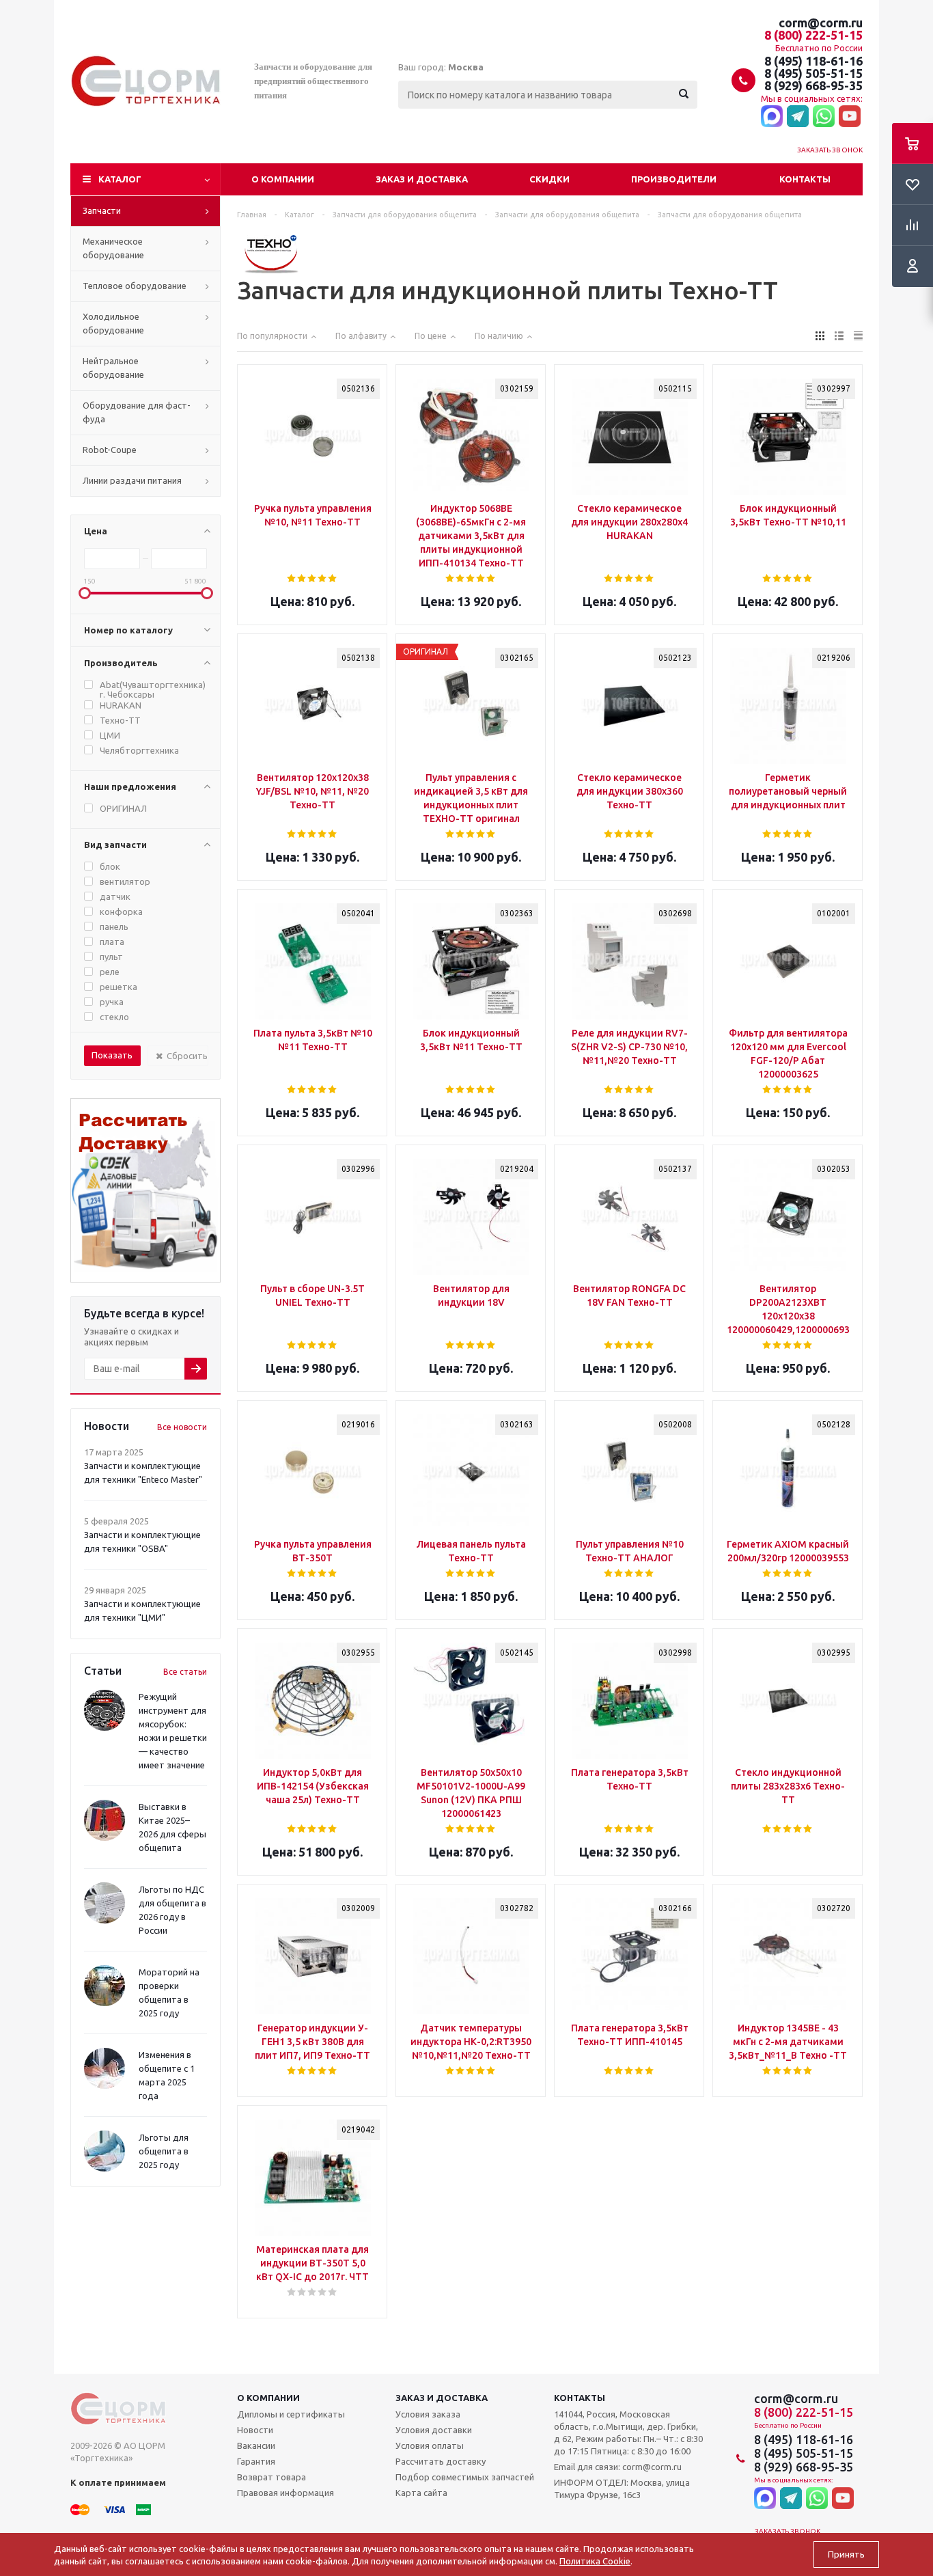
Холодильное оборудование (113, 323)
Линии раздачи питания (132, 480)
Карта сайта (421, 2493)
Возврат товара (271, 2477)
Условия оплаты (430, 2445)
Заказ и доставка (422, 179)
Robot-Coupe (110, 450)
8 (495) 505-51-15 (813, 73)
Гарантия (256, 2461)
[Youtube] (850, 117)
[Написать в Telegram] (798, 117)
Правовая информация (286, 2493)
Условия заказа (428, 2414)
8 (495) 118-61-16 (813, 61)
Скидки (549, 179)
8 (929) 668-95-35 (813, 85)
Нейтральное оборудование (113, 368)
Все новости (182, 1427)
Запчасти (102, 210)
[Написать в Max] (772, 117)
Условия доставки (434, 2430)
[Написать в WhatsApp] (824, 117)
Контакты (805, 179)
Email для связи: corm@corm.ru (618, 2467)
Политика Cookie (595, 2561)
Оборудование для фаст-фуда (137, 412)
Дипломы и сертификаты (291, 2414)
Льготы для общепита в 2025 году (164, 2151)
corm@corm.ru (821, 23)
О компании (283, 179)
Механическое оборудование (113, 248)
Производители (674, 179)
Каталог (120, 179)
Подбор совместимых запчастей (465, 2477)
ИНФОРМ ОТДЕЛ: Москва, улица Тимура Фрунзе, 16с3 (622, 2489)
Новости (255, 2430)
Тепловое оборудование (135, 286)
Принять (846, 2554)
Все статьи (185, 1672)
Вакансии (256, 2445)
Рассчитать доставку (441, 2461)
